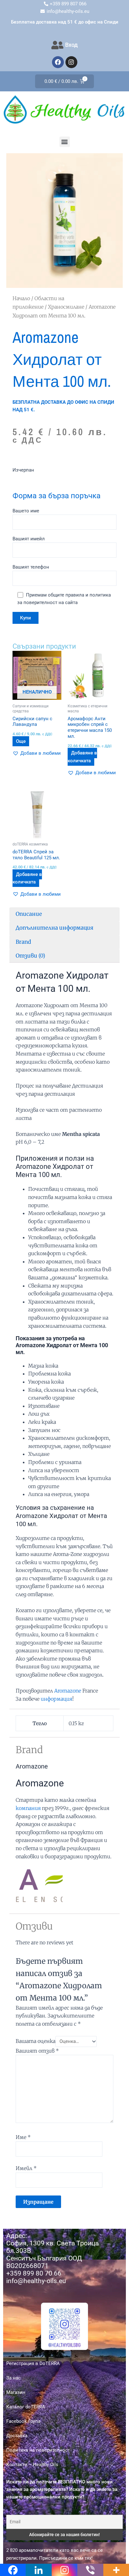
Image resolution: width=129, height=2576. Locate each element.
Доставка (17, 2436)
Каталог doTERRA (26, 2407)
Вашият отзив (37, 2051)
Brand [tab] (23, 942)
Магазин (16, 2392)
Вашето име (26, 511)
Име (23, 2137)
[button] (65, 142)
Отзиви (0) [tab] (30, 956)
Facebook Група (23, 2421)
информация (57, 1699)
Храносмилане (66, 307)
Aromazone (68, 1691)
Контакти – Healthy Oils (32, 2465)
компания (28, 1808)
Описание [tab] (29, 914)
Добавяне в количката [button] (82, 757)
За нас (13, 2378)
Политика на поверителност (38, 2450)
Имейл (26, 2168)
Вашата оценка (36, 2041)
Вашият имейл (29, 539)
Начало (21, 298)
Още (21, 741)
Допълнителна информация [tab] (54, 928)
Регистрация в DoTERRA (33, 2363)
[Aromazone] (39, 1884)
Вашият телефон (31, 567)
